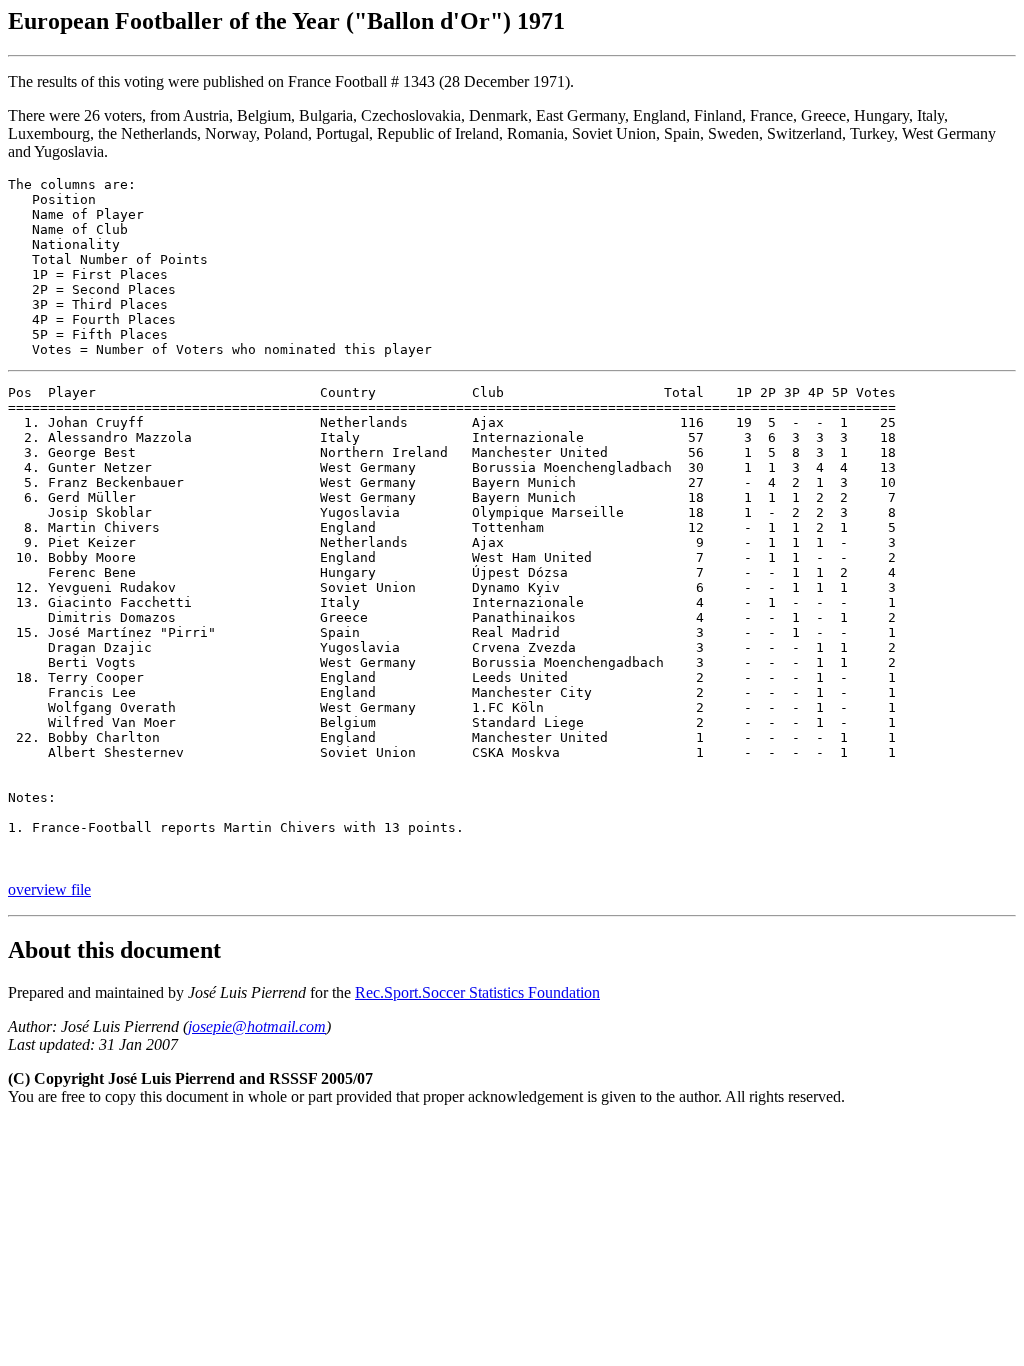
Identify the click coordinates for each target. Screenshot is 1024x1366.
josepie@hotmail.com (257, 1026)
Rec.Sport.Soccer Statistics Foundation (477, 992)
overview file (49, 889)
